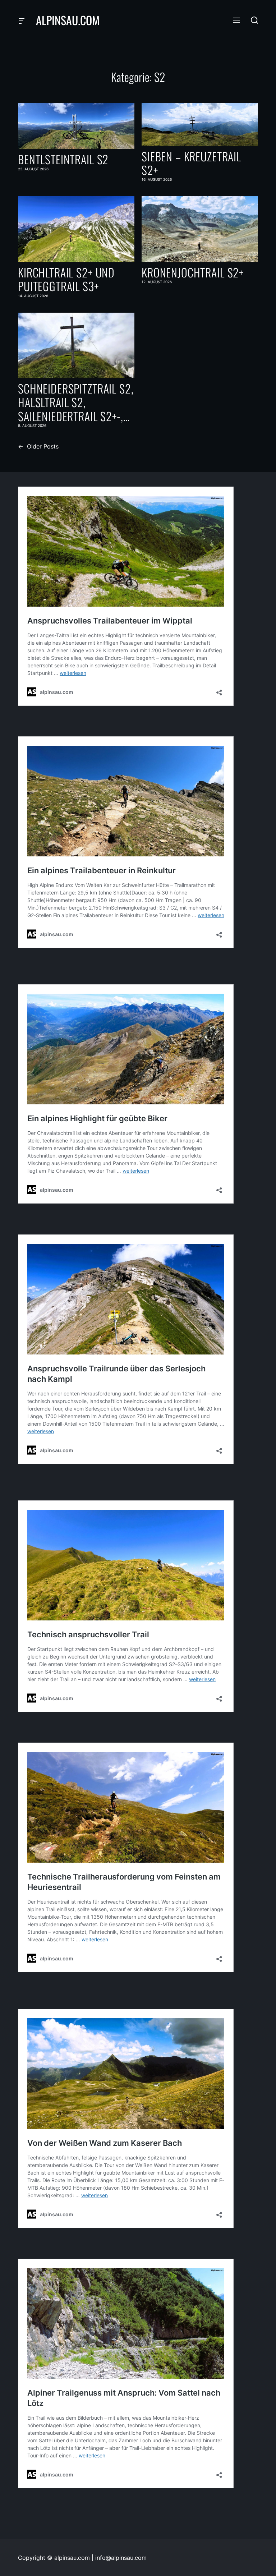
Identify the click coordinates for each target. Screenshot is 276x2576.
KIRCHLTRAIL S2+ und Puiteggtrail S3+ (66, 279)
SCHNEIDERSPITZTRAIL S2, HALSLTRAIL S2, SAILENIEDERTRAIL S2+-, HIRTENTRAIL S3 (76, 402)
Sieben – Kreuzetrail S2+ (191, 163)
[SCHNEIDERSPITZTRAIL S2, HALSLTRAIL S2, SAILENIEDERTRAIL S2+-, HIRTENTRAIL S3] (76, 345)
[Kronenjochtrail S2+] (200, 229)
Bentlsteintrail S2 (63, 159)
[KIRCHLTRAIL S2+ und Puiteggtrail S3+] (76, 229)
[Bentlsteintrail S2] (76, 126)
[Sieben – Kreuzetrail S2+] (200, 125)
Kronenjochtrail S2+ (193, 272)
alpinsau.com (68, 20)
